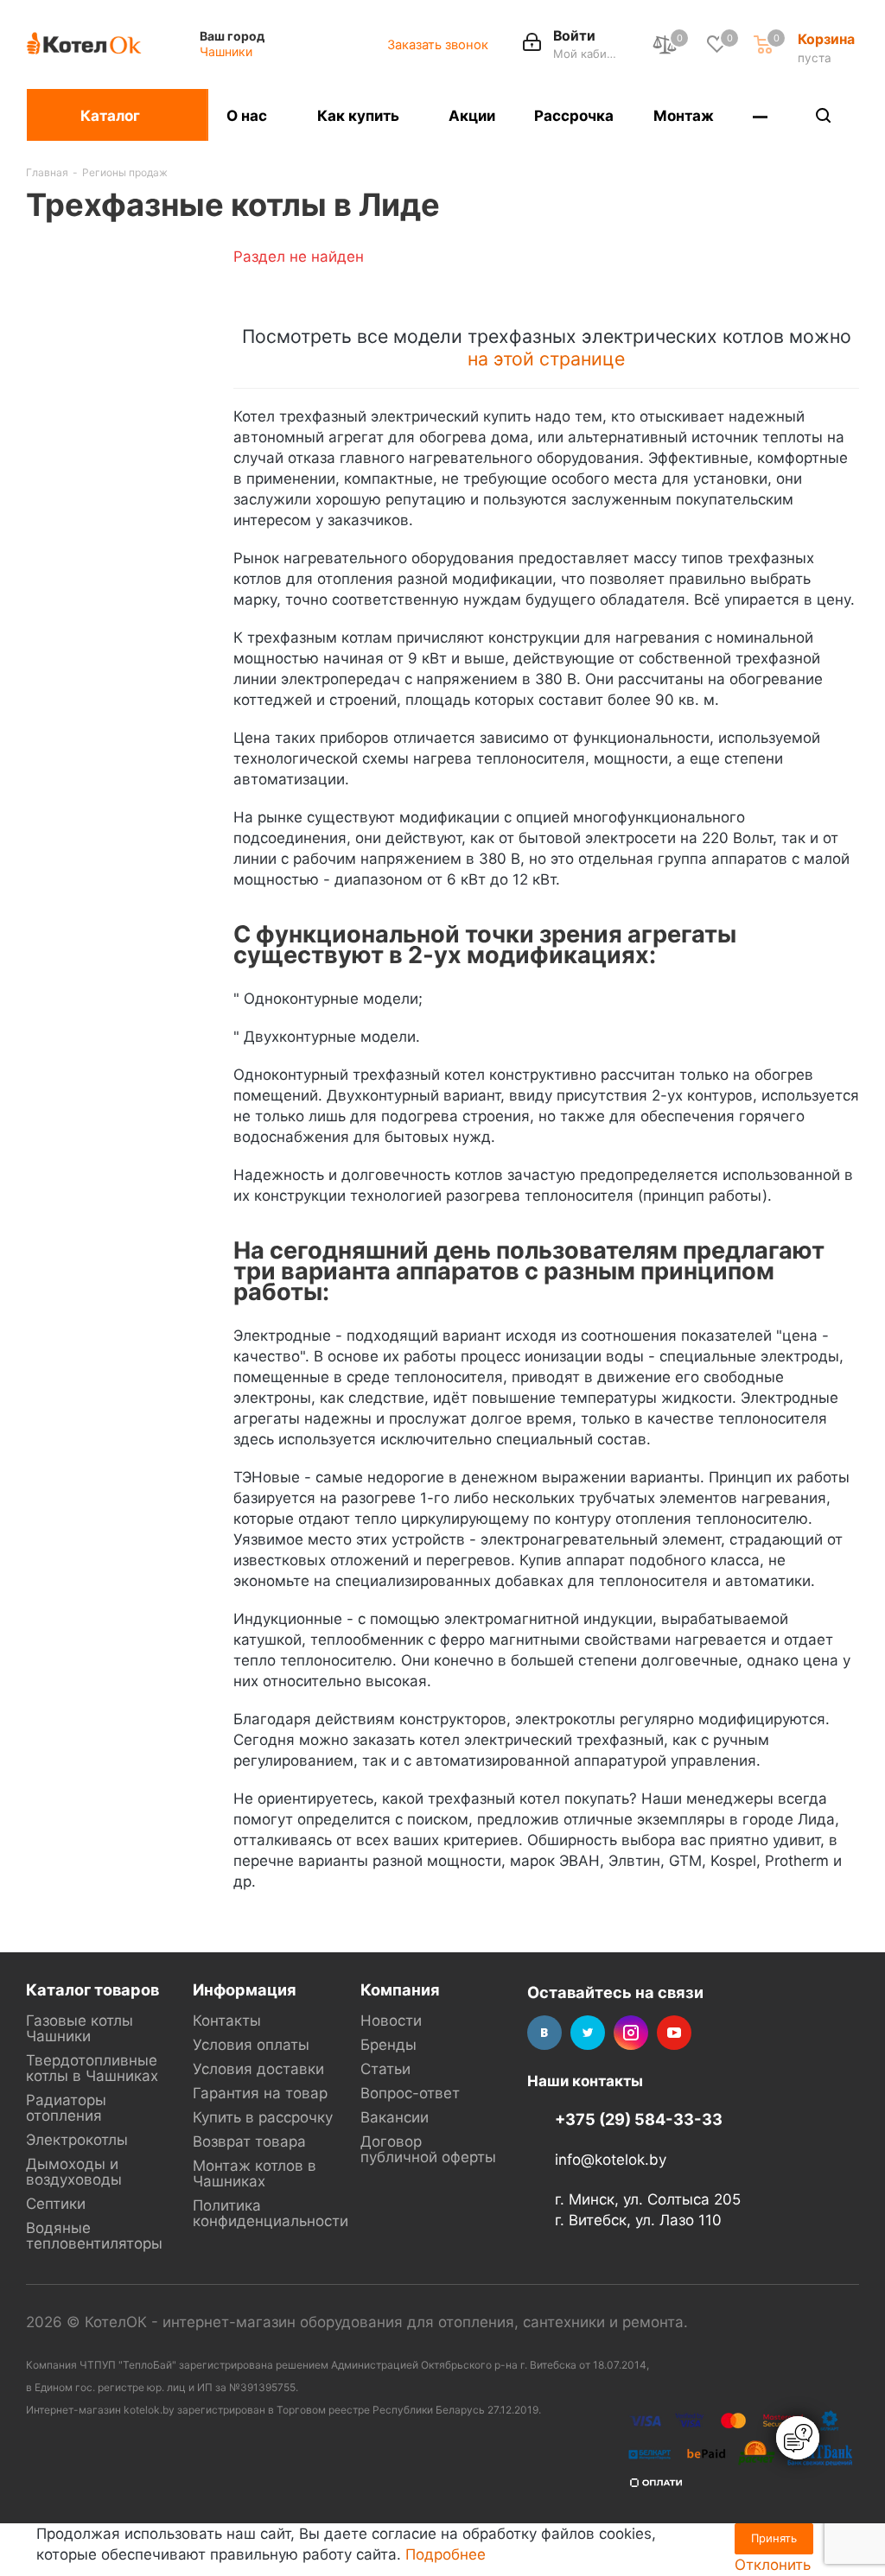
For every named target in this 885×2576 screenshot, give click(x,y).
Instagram (631, 2033)
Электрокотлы (77, 2140)
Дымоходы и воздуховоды (74, 2172)
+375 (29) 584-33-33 (639, 2119)
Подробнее (446, 2554)
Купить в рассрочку (263, 2117)
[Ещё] (761, 115)
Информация (245, 1989)
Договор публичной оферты (428, 2149)
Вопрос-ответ (410, 2093)
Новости (391, 2021)
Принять (774, 2538)
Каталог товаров (92, 1989)
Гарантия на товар (260, 2093)
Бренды (388, 2045)
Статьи (385, 2069)
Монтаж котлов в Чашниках (255, 2173)
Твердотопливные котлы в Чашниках (92, 2068)
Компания (400, 1989)
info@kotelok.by (611, 2160)
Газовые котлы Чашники (80, 2028)
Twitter (588, 2033)
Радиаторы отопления (66, 2108)
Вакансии (395, 2117)
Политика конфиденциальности (271, 2213)
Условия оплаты (251, 2045)
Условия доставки (258, 2069)
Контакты (227, 2021)
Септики (56, 2204)
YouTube (674, 2033)
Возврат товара (249, 2141)
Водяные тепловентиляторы (94, 2236)
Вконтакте (544, 2033)
